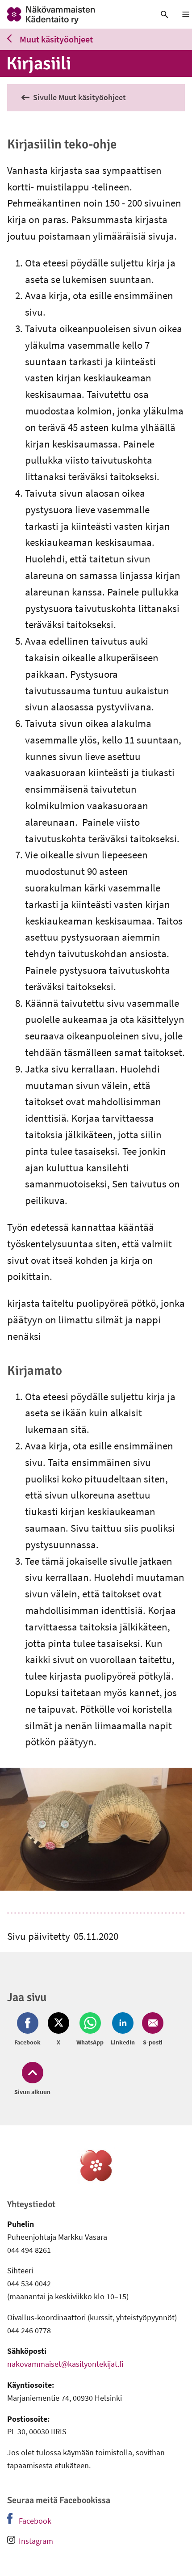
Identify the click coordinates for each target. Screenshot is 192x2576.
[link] (72, 14)
